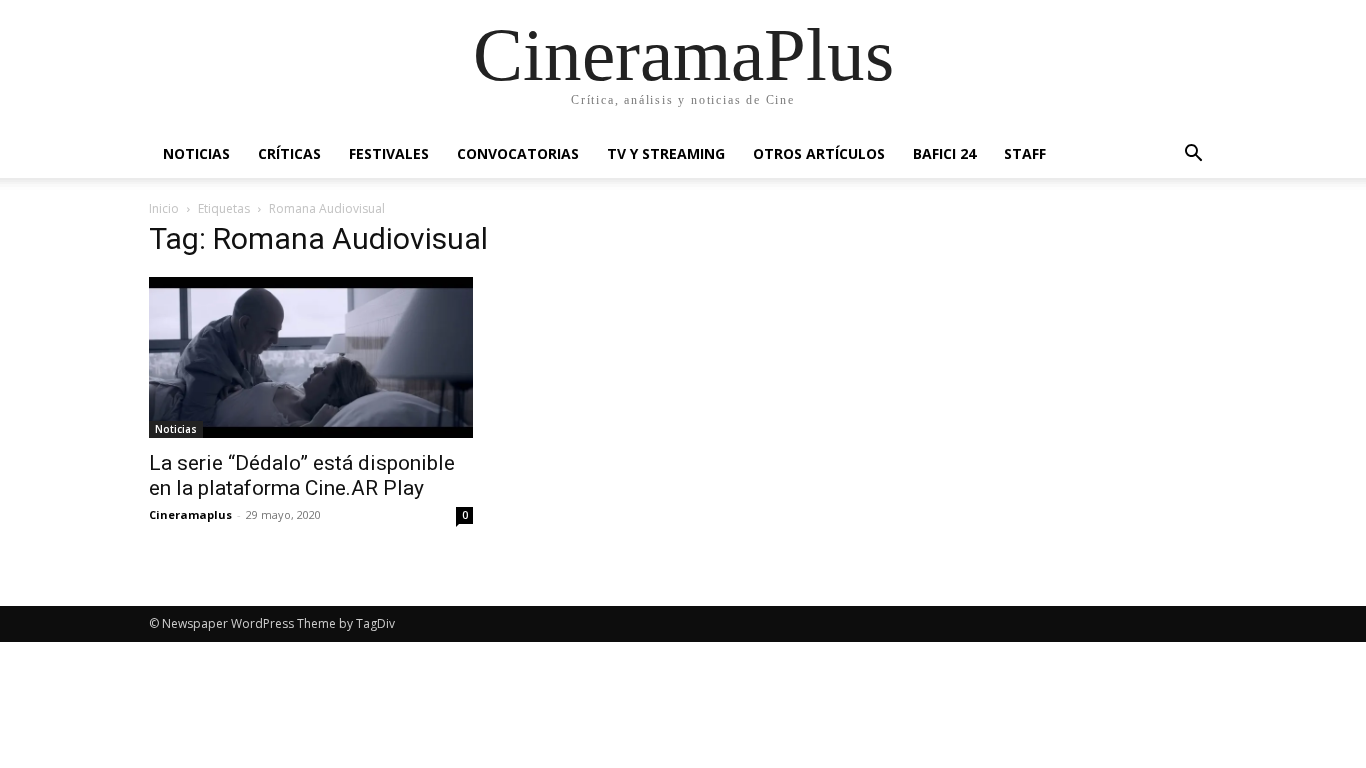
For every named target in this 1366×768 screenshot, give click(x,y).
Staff (1025, 153)
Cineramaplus (190, 514)
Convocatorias (518, 153)
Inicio (164, 208)
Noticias (196, 153)
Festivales (389, 153)
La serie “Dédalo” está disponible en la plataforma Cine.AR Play (302, 475)
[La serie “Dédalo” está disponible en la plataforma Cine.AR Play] (311, 357)
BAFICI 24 (944, 153)
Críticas (289, 153)
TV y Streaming (666, 153)
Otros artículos (819, 153)
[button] (1193, 155)
